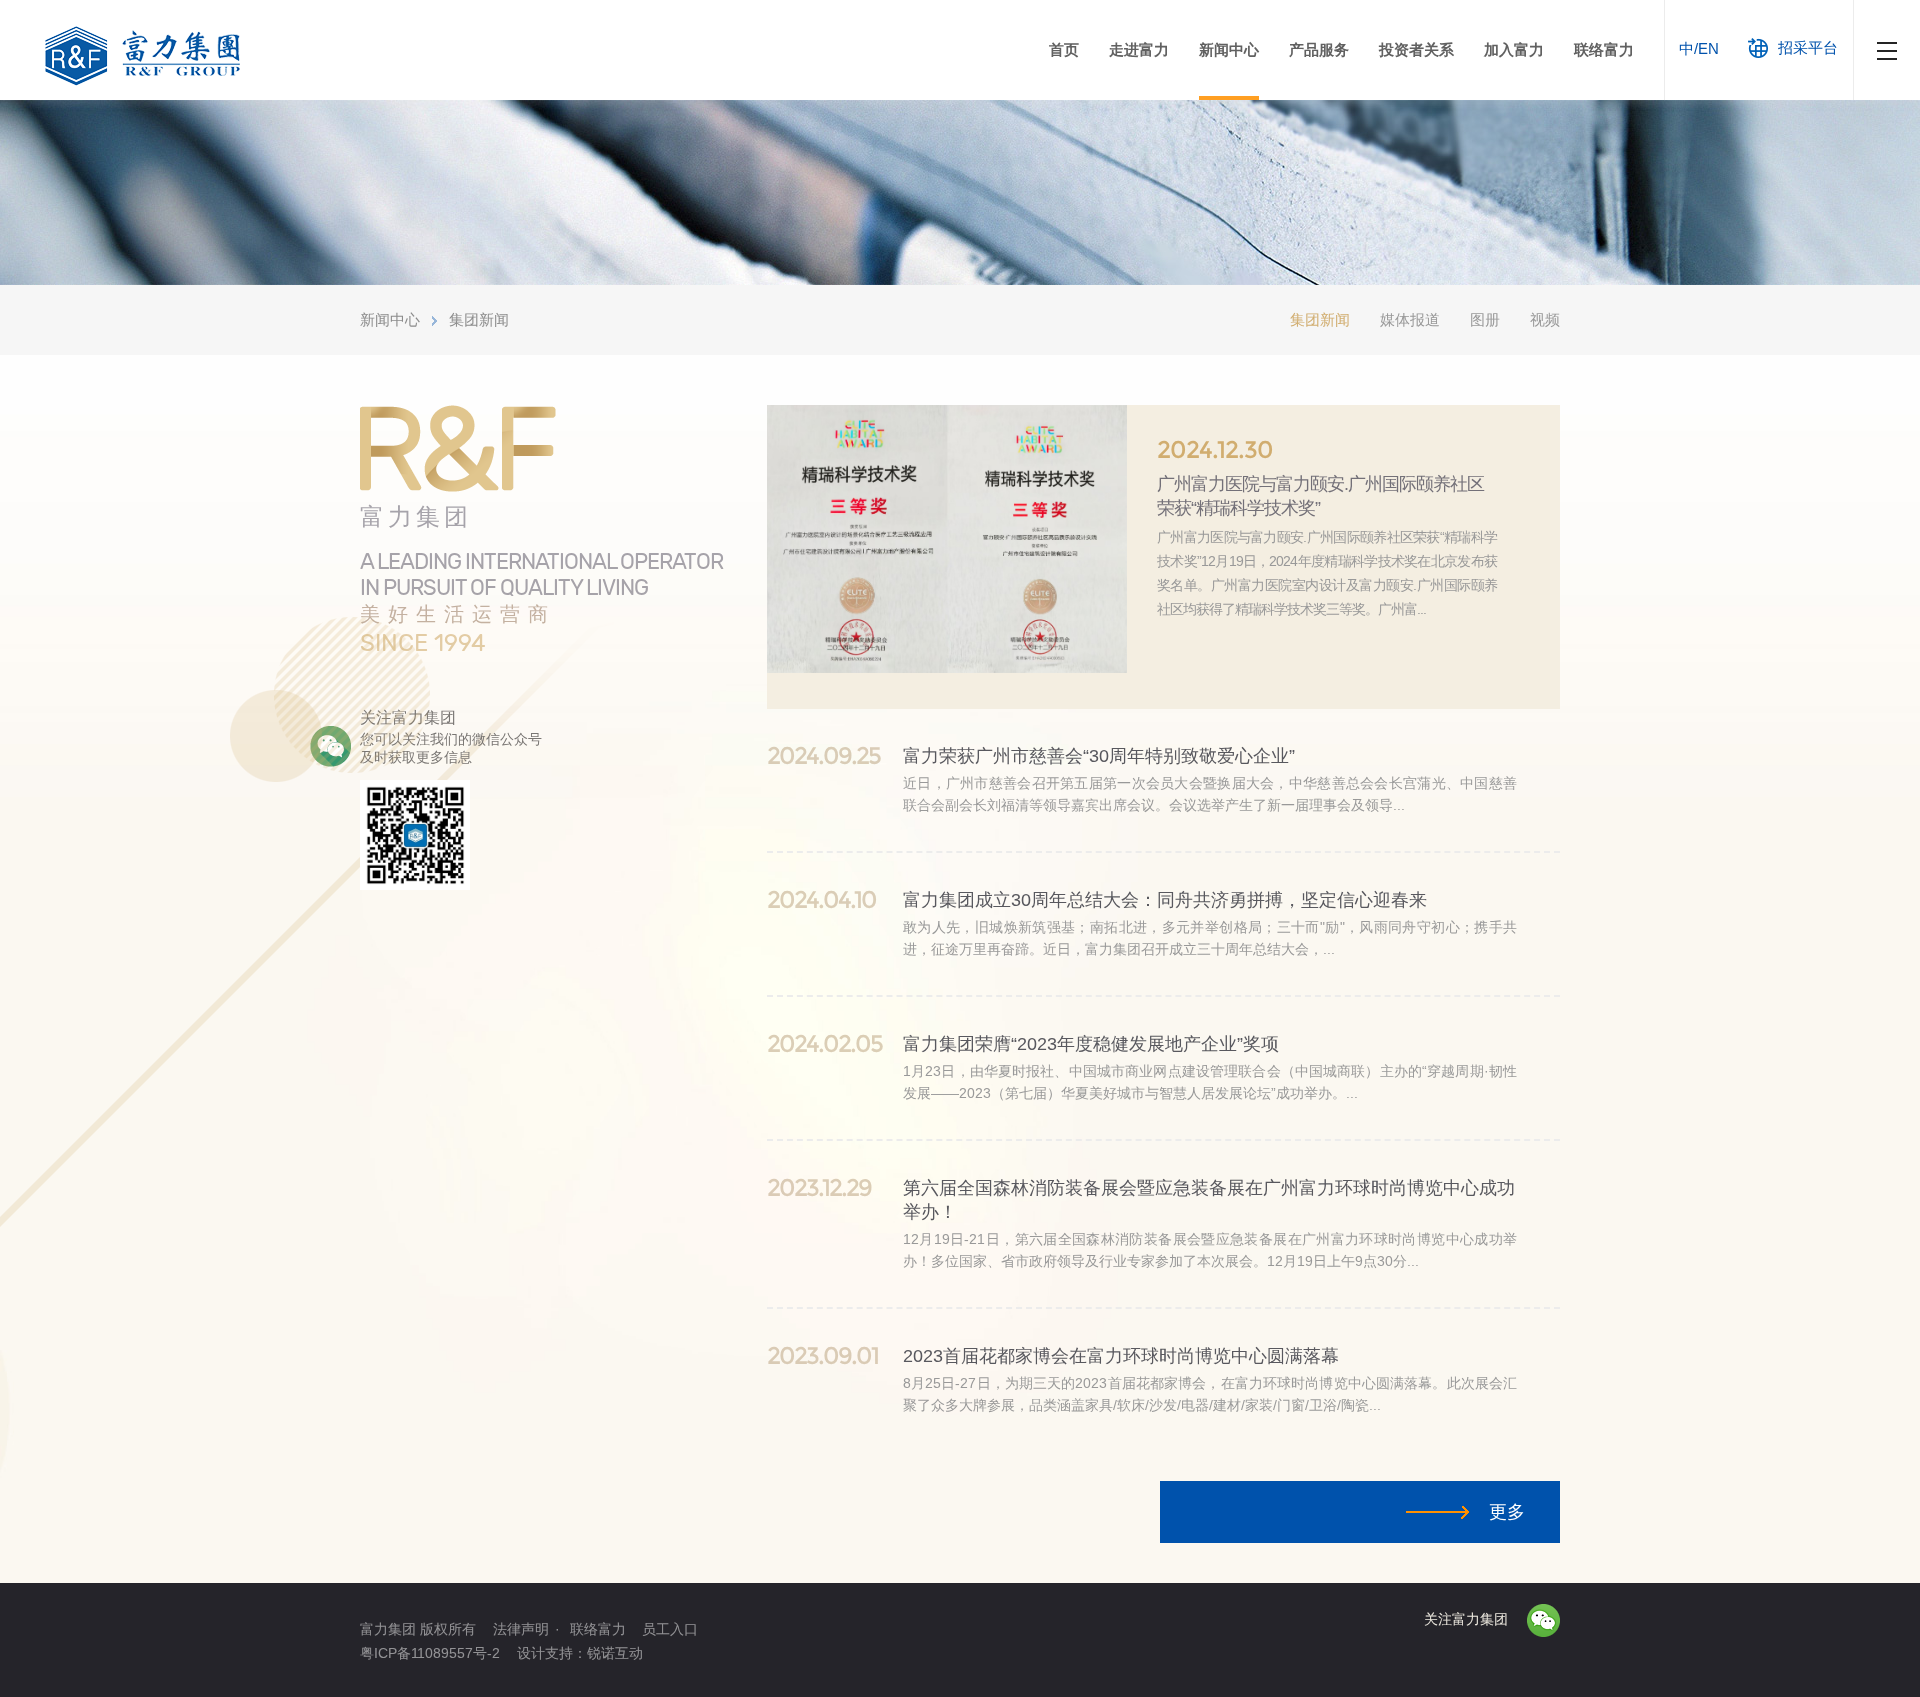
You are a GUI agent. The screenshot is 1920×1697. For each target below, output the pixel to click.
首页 (1064, 49)
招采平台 (1808, 47)
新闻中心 (1229, 49)
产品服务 (1319, 49)
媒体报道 (1410, 319)
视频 (1545, 319)
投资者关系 (1416, 49)
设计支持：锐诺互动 (580, 1653)
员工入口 (670, 1629)
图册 (1485, 319)
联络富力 (1604, 49)
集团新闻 (479, 319)
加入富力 (1514, 49)
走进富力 (1139, 49)
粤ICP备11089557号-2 (430, 1653)
